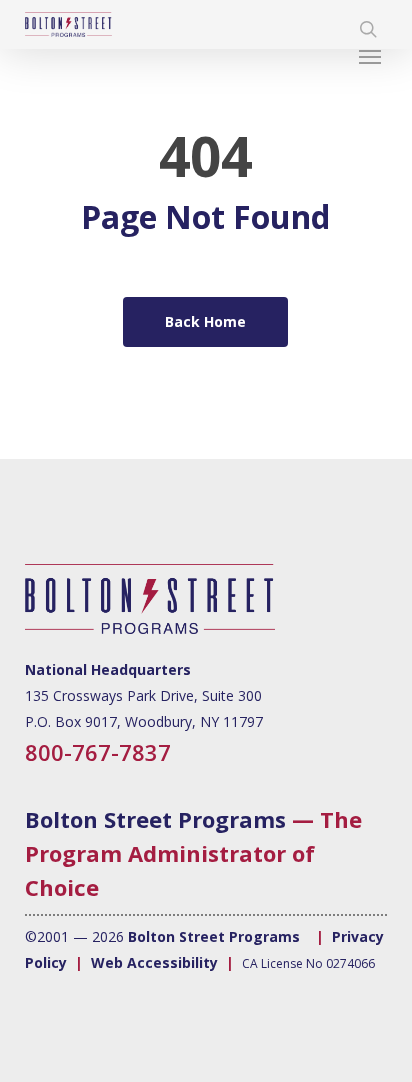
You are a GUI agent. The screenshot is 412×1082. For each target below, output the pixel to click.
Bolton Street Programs (155, 819)
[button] (373, 56)
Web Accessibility (154, 962)
